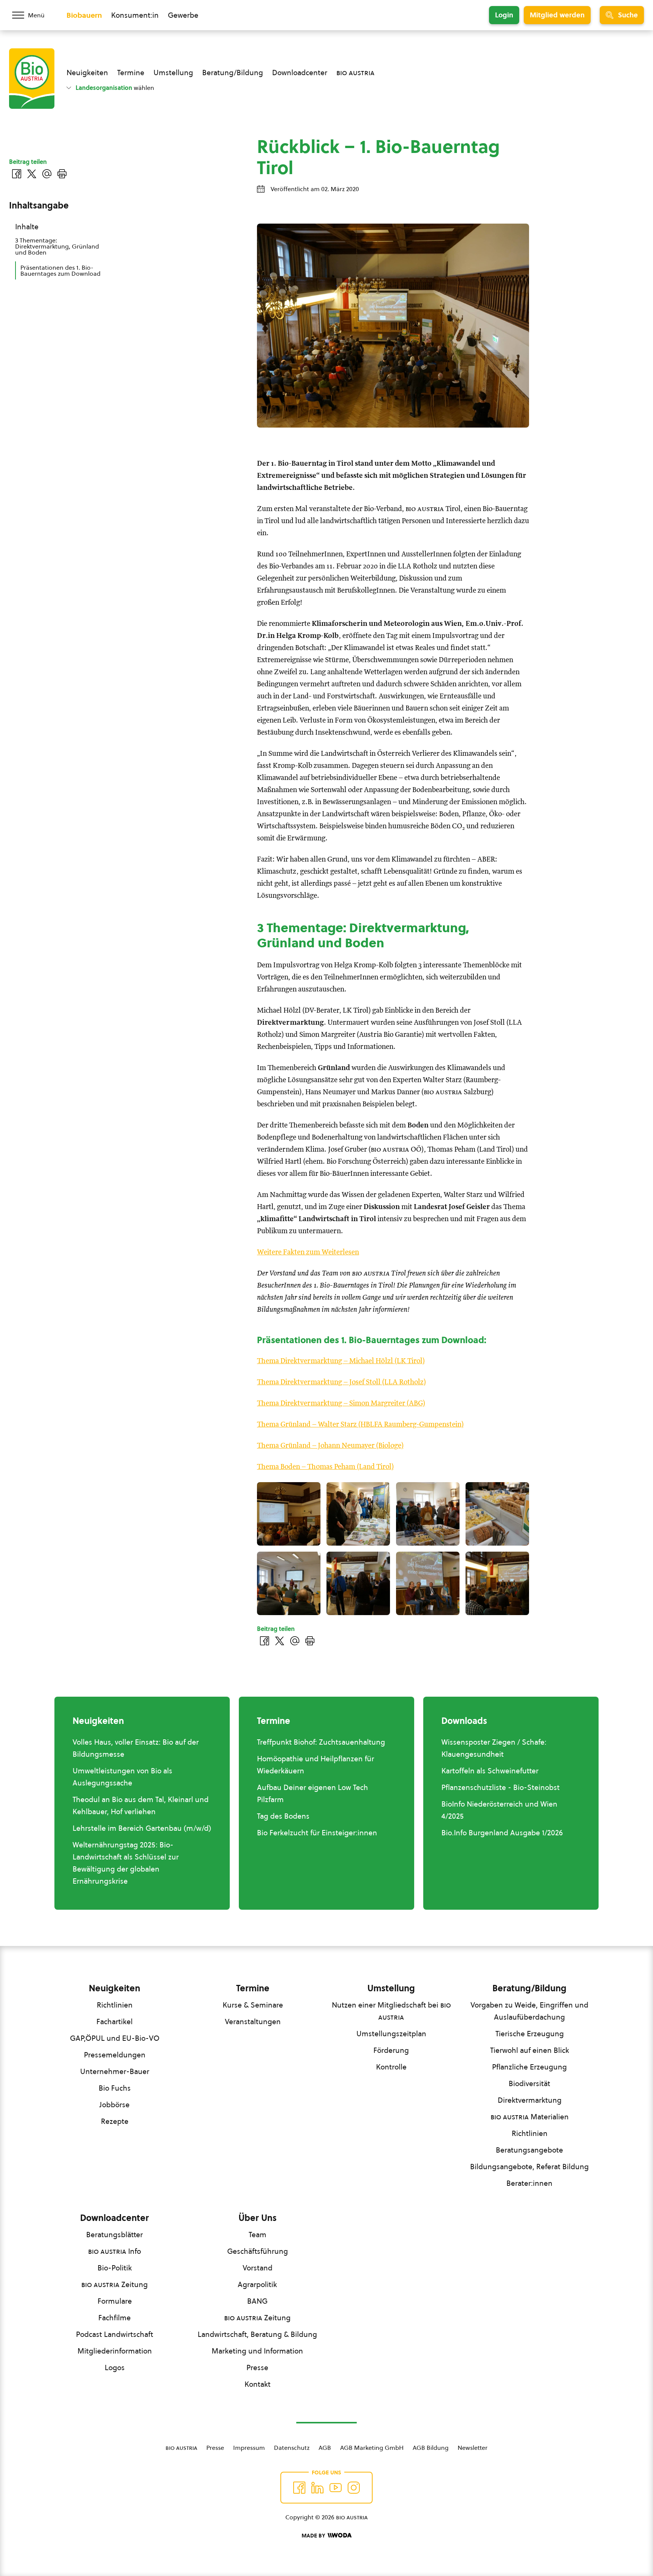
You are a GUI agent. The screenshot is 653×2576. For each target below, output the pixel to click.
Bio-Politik (115, 2268)
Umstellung (173, 73)
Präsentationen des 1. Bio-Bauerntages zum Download (60, 270)
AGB (325, 2448)
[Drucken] (310, 1641)
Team (258, 2235)
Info (115, 2251)
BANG (257, 2301)
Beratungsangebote (529, 2150)
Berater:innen (529, 2183)
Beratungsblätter (115, 2235)
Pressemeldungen (115, 2055)
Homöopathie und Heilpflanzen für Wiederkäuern (316, 1765)
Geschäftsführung (258, 2251)
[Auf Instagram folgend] (354, 2488)
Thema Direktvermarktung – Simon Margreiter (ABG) (341, 1403)
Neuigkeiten (87, 73)
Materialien (530, 2117)
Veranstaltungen (253, 2022)
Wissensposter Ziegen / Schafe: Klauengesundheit (494, 1748)
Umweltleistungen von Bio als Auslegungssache (122, 1777)
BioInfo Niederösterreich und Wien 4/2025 (499, 1810)
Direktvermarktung (530, 2100)
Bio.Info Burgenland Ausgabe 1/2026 (502, 1833)
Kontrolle (391, 2067)
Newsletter (473, 2448)
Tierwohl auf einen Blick (530, 2050)
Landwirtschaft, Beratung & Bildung (257, 2334)
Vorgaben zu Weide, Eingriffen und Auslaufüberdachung (529, 2011)
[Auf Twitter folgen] (317, 2488)
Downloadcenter (300, 73)
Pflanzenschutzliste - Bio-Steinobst (501, 1787)
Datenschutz (292, 2448)
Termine (131, 73)
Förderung (391, 2050)
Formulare (115, 2301)
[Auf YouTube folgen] (336, 2488)
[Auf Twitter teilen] (280, 1641)
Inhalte (27, 227)
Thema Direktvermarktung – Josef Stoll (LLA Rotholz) (341, 1382)
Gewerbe (183, 15)
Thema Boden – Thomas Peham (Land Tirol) (325, 1467)
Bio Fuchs (115, 2088)
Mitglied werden (557, 15)
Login (504, 15)
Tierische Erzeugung (530, 2034)
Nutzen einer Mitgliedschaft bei (391, 2011)
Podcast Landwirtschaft (115, 2334)
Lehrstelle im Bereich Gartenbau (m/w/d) (142, 1828)
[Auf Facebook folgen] (299, 2488)
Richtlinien (115, 2005)
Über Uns (258, 2218)
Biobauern (84, 15)
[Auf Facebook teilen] (265, 1641)
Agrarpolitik (257, 2284)
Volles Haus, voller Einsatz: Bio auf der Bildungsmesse (136, 1748)
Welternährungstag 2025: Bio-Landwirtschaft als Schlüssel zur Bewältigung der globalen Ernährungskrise (126, 1863)
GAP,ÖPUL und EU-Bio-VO (115, 2038)
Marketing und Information (257, 2351)
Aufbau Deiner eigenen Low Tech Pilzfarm (313, 1793)
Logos (115, 2368)
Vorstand (258, 2268)
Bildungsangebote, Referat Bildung (529, 2167)
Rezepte (115, 2121)
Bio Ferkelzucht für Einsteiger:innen (317, 1833)
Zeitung (115, 2284)
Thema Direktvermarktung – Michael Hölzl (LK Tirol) (341, 1361)
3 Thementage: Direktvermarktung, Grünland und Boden (57, 246)
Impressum (249, 2448)
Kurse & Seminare (253, 2005)
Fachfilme (115, 2318)
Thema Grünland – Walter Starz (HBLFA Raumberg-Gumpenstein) (360, 1425)
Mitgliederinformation (115, 2351)
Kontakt (258, 2384)
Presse (257, 2368)
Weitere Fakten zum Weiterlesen (308, 1252)
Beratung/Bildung (233, 73)
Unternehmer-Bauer (115, 2071)
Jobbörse (115, 2105)
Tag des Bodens (283, 1816)
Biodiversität (529, 2083)
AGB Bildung (431, 2448)
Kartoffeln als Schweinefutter (490, 1771)
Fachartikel (115, 2022)
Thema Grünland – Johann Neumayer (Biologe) (330, 1446)
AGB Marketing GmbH (372, 2448)
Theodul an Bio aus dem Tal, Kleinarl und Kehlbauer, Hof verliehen (141, 1805)
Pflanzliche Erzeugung (529, 2067)
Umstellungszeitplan (391, 2034)
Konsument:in (135, 15)
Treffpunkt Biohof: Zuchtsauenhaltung (321, 1742)
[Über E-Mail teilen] (295, 1641)
